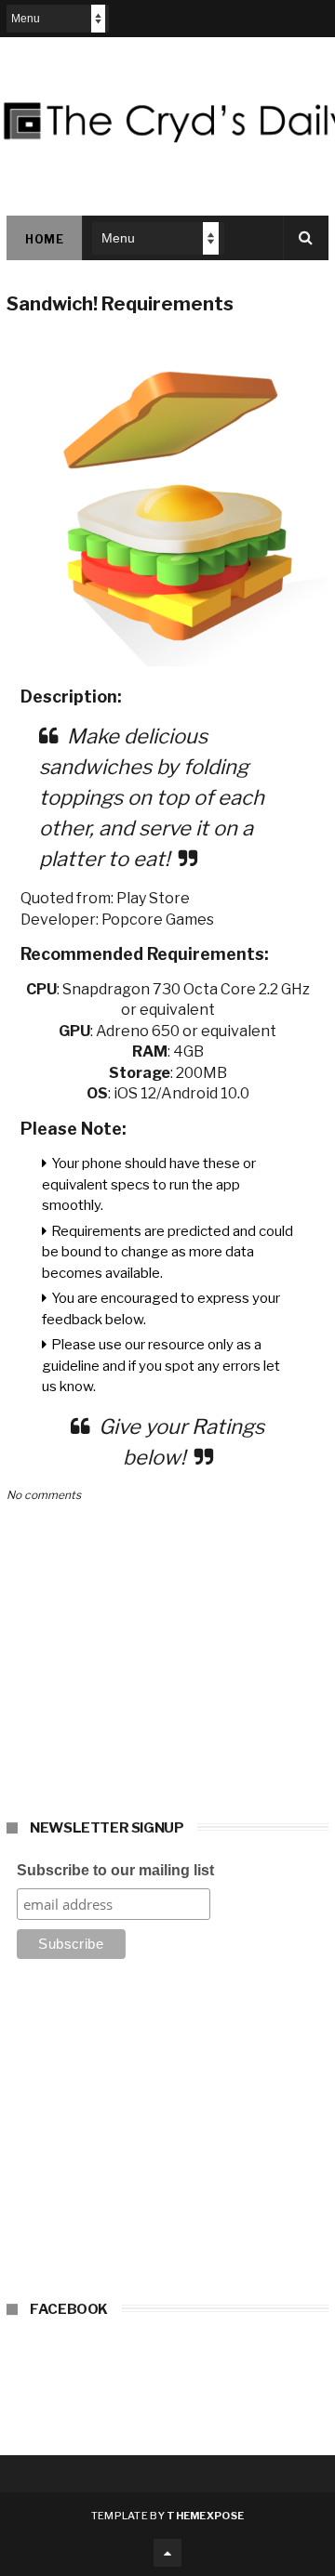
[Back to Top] (167, 2553)
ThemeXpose (205, 2516)
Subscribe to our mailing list (115, 1870)
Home (44, 239)
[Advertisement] (167, 2136)
